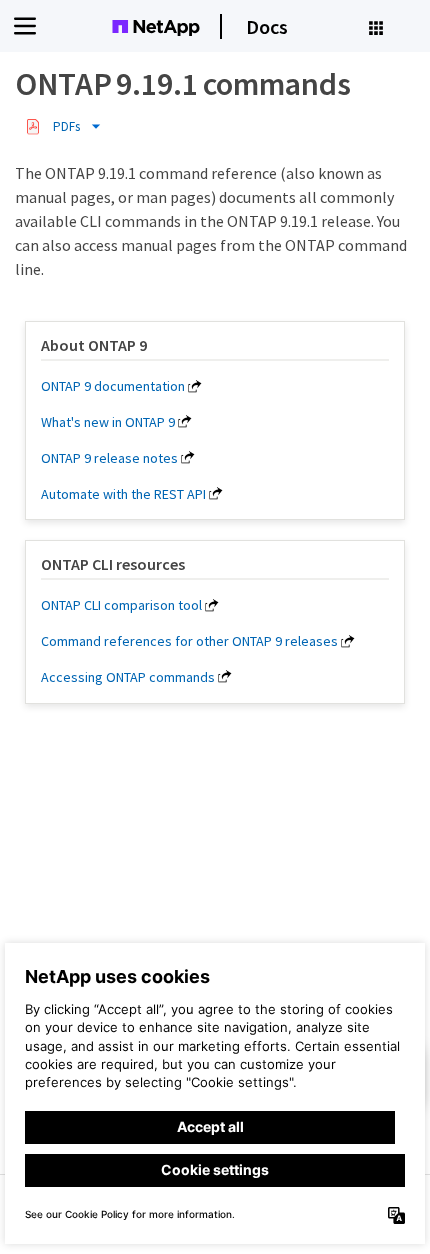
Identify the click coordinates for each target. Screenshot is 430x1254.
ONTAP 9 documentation (113, 386)
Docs (267, 26)
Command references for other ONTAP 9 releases (189, 641)
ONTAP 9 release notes (109, 458)
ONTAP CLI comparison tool (121, 605)
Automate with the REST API (123, 494)
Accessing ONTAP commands (128, 677)
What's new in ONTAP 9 (108, 422)
